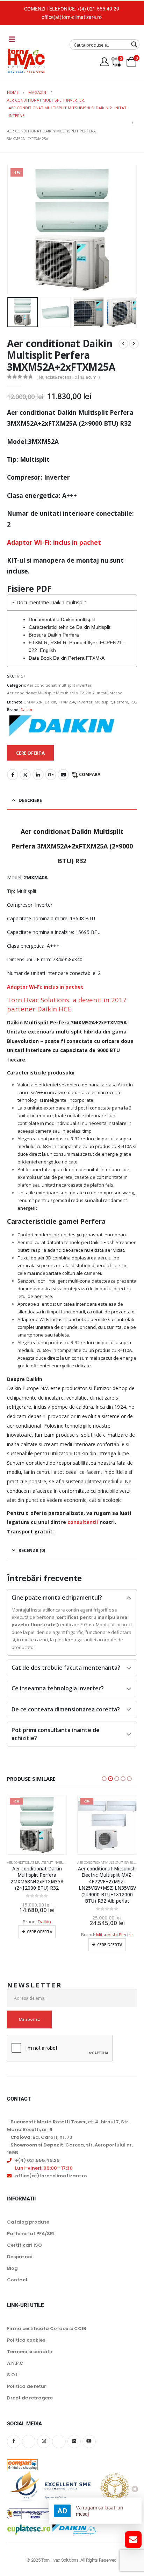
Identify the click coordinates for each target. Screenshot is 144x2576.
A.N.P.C (15, 2370)
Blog (12, 2275)
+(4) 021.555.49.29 (98, 9)
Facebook (13, 775)
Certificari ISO (24, 2251)
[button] (16, 229)
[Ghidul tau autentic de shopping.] (22, 2466)
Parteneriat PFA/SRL (31, 2240)
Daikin (51, 702)
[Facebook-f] (14, 2448)
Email (63, 775)
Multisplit (103, 702)
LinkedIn (38, 775)
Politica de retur (27, 2393)
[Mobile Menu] (12, 39)
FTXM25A (67, 702)
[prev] (123, 344)
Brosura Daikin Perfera (54, 635)
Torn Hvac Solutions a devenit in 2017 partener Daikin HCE (67, 1004)
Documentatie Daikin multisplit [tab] (51, 602)
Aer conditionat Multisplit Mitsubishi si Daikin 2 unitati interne (65, 693)
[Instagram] (44, 2448)
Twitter (25, 775)
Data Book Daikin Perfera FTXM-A (67, 658)
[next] (134, 344)
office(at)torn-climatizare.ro (72, 17)
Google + (51, 775)
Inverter (85, 702)
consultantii (83, 1522)
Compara (90, 774)
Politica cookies (26, 2347)
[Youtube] (89, 2448)
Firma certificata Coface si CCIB (46, 2335)
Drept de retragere (30, 2405)
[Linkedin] (74, 2448)
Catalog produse (28, 2228)
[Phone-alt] (59, 2448)
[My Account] (105, 62)
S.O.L (13, 2381)
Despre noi (20, 2263)
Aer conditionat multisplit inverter (59, 685)
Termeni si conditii (30, 2358)
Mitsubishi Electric (45, 1935)
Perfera (121, 702)
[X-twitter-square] (29, 2448)
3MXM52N (34, 702)
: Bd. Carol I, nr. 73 (41, 2144)
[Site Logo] (26, 61)
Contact (17, 2286)
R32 (134, 702)
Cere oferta (39, 1945)
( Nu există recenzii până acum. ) (68, 377)
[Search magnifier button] (134, 44)
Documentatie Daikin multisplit (62, 619)
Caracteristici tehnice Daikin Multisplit (70, 627)
